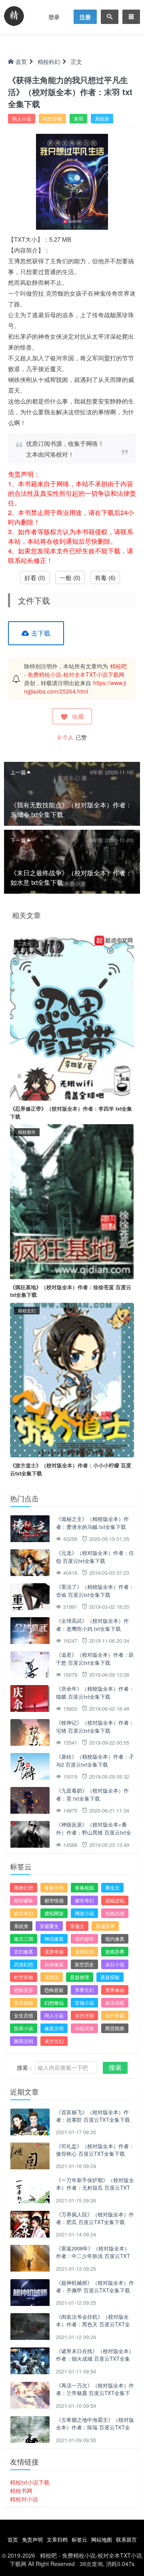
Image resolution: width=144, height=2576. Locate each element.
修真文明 (54, 2028)
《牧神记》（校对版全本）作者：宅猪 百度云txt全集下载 (95, 1726)
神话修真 (54, 1939)
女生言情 (24, 2015)
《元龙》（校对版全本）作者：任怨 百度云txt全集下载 (95, 1557)
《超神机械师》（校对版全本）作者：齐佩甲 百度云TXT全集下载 (95, 2287)
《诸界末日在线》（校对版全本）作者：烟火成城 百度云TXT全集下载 (95, 2359)
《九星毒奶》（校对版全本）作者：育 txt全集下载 (92, 1794)
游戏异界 (115, 1951)
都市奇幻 (84, 1900)
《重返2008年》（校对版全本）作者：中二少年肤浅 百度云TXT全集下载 (93, 2256)
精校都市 (27, 1132)
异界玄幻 (84, 1990)
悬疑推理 (80, 1977)
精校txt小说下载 (30, 2482)
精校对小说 (24, 2499)
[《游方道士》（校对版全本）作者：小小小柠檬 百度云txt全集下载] (72, 1379)
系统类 (102, 118)
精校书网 (21, 2491)
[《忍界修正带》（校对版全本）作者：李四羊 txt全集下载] (72, 1017)
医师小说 (24, 2028)
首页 (21, 62)
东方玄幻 (54, 2041)
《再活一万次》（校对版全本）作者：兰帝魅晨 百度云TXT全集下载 (95, 2393)
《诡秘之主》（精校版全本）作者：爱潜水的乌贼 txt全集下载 (92, 1523)
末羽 (78, 118)
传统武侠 (84, 2028)
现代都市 (84, 1939)
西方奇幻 (24, 1913)
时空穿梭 (52, 118)
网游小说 (84, 1913)
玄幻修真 (24, 1951)
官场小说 (84, 2003)
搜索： (25, 2067)
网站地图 (102, 2539)
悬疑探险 (110, 1977)
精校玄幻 (27, 1310)
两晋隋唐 (115, 2028)
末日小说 (115, 1964)
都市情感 (54, 1900)
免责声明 (32, 2539)
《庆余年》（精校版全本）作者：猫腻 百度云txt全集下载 (95, 1692)
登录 (54, 17)
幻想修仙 (54, 2003)
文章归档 (57, 2539)
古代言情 (84, 2015)
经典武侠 (115, 1913)
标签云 (79, 2539)
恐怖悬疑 (54, 1990)
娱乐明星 (115, 2003)
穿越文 (77, 1926)
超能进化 (115, 1900)
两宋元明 (24, 2041)
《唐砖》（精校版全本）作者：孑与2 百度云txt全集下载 (95, 1760)
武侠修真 (54, 1964)
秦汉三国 (24, 1939)
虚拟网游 (54, 1913)
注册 (85, 17)
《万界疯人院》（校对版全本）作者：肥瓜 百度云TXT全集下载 (95, 2218)
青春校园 (84, 1887)
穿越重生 (49, 1926)
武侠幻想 (24, 1964)
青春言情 (54, 1887)
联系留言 (126, 2539)
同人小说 (22, 118)
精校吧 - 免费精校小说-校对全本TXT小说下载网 (75, 670)
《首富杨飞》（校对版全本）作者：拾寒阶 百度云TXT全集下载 (93, 2116)
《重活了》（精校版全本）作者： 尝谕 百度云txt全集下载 (95, 1591)
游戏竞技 (84, 1951)
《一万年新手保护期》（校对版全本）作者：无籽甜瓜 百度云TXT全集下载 (95, 2188)
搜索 (115, 2067)
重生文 (112, 1887)
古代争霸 (115, 2015)
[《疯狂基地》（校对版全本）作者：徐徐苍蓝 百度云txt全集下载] (72, 1201)
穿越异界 (105, 1926)
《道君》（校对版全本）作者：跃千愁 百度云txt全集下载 (95, 1659)
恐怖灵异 (24, 1990)
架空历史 (84, 1964)
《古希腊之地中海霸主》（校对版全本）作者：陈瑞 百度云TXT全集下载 (95, 2427)
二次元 (25, 943)
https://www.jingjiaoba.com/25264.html (75, 687)
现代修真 (115, 1939)
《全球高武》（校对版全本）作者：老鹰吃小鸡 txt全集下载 (92, 1625)
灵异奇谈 (54, 1951)
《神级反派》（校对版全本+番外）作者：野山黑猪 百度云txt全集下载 (94, 1832)
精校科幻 (49, 62)
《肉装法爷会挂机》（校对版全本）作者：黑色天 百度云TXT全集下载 (93, 2324)
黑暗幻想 (24, 1887)
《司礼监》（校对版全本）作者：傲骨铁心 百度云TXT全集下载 (95, 2150)
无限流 (52, 1977)
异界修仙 (115, 1990)
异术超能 (24, 2003)
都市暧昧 (24, 1900)
